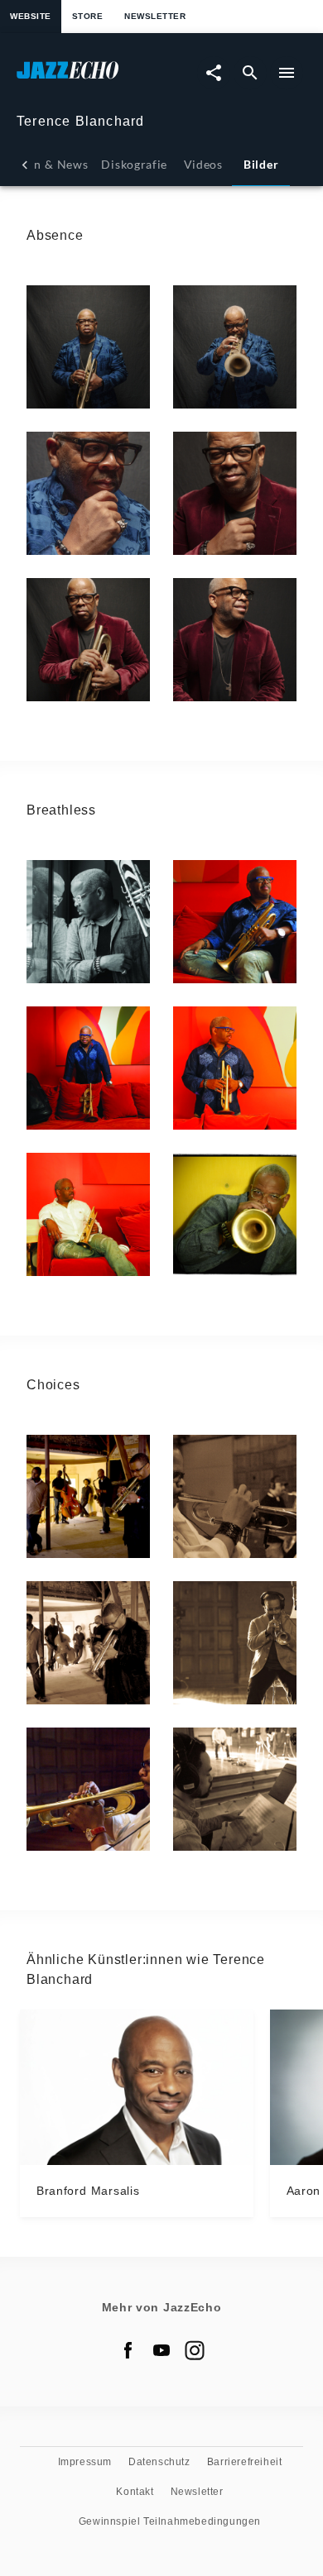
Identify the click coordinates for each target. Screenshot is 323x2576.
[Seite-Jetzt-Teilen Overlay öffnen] (214, 73)
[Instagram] (195, 2350)
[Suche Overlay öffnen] (250, 73)
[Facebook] (128, 2350)
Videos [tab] (203, 164)
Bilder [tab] (261, 164)
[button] (88, 347)
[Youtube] (161, 2350)
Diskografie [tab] (134, 164)
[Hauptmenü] (287, 73)
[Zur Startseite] (89, 78)
